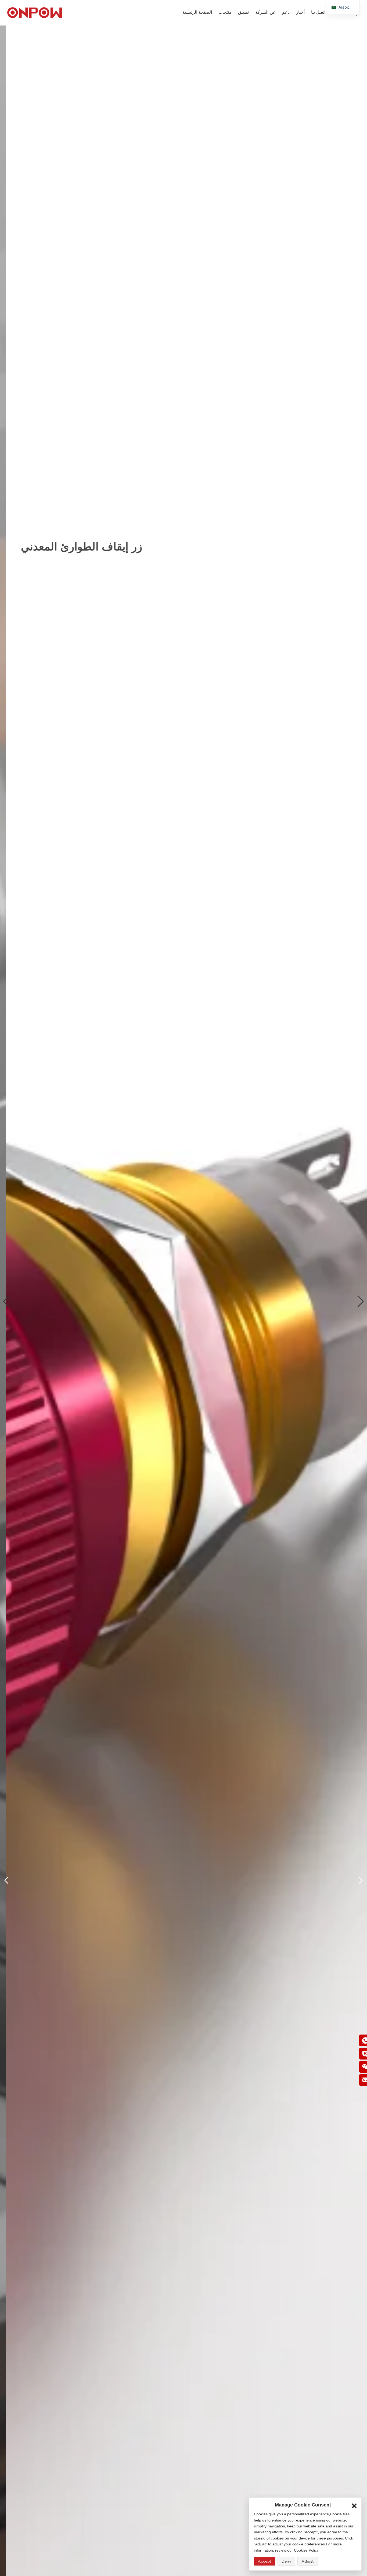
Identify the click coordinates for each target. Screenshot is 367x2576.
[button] (6, 1301)
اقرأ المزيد (31, 604)
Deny (286, 2561)
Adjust (308, 2561)
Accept (265, 2561)
